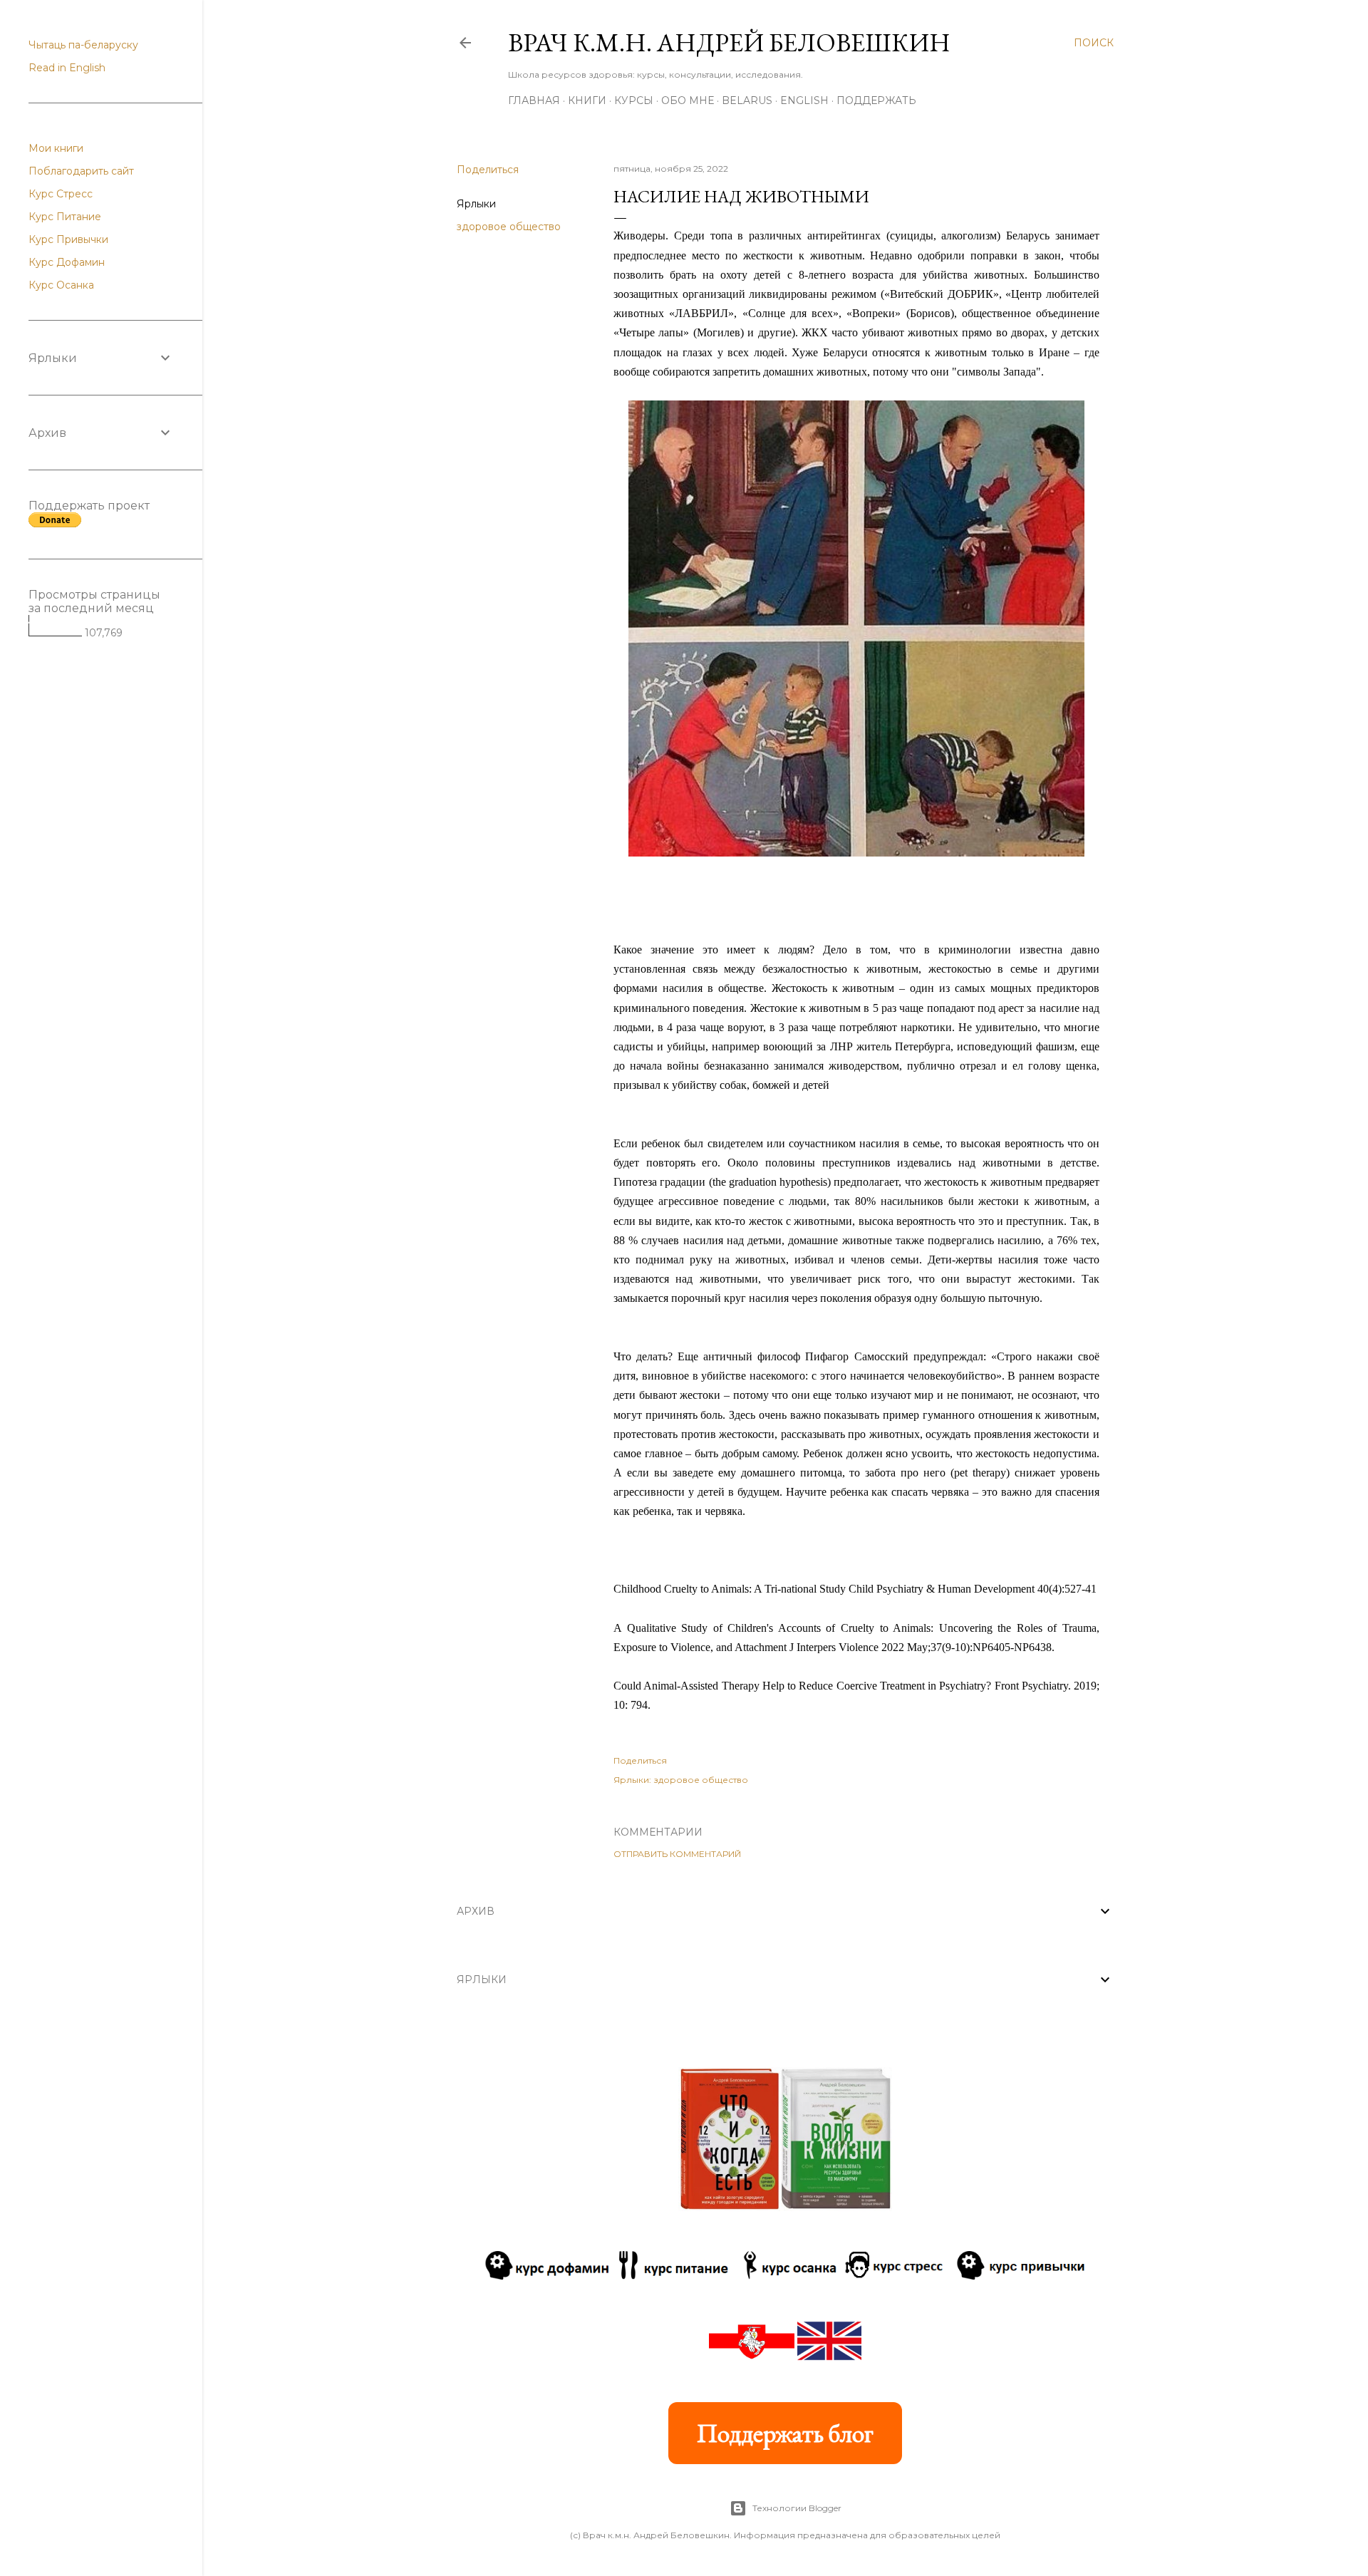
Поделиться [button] (488, 170)
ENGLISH (804, 100)
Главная (534, 100)
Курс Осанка (61, 285)
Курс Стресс (61, 194)
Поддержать (876, 100)
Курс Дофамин (67, 262)
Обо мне (688, 100)
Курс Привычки (68, 239)
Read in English (67, 68)
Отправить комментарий (677, 1854)
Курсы (634, 100)
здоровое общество (509, 227)
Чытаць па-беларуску (83, 45)
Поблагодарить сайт (81, 171)
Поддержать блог (785, 2433)
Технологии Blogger (797, 2508)
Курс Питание (65, 217)
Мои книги (56, 148)
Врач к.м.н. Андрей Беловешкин (729, 42)
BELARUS (747, 100)
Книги (587, 100)
